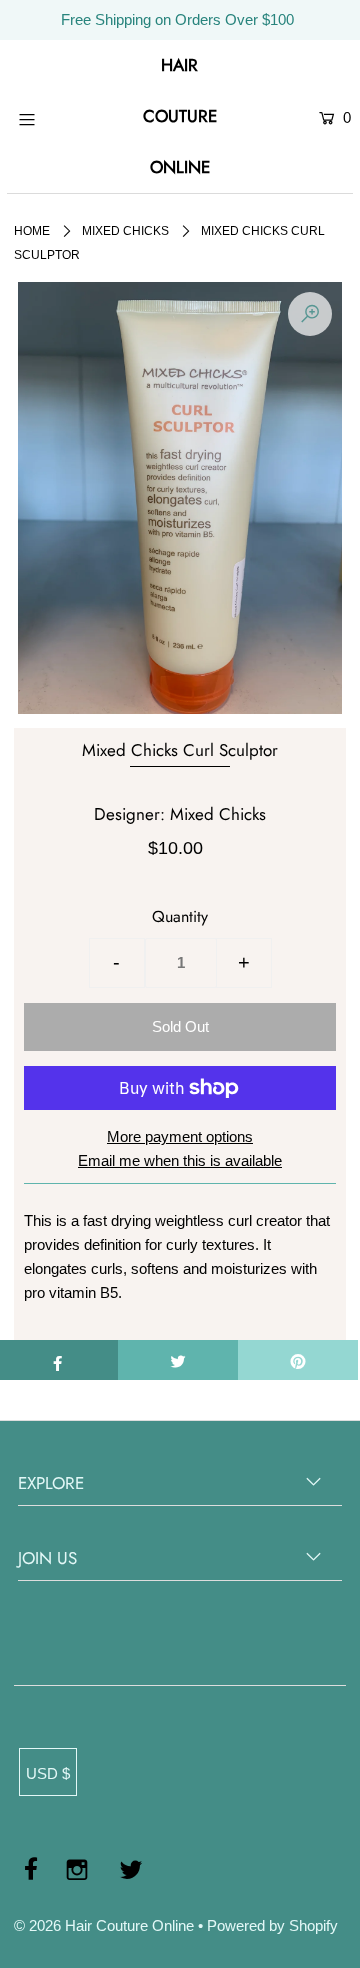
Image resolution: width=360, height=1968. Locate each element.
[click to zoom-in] (310, 314)
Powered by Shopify (272, 1925)
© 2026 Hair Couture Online (104, 1925)
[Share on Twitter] (178, 1360)
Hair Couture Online (180, 116)
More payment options (180, 1136)
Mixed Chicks (125, 231)
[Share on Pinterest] (298, 1360)
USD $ (48, 1773)
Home (32, 231)
